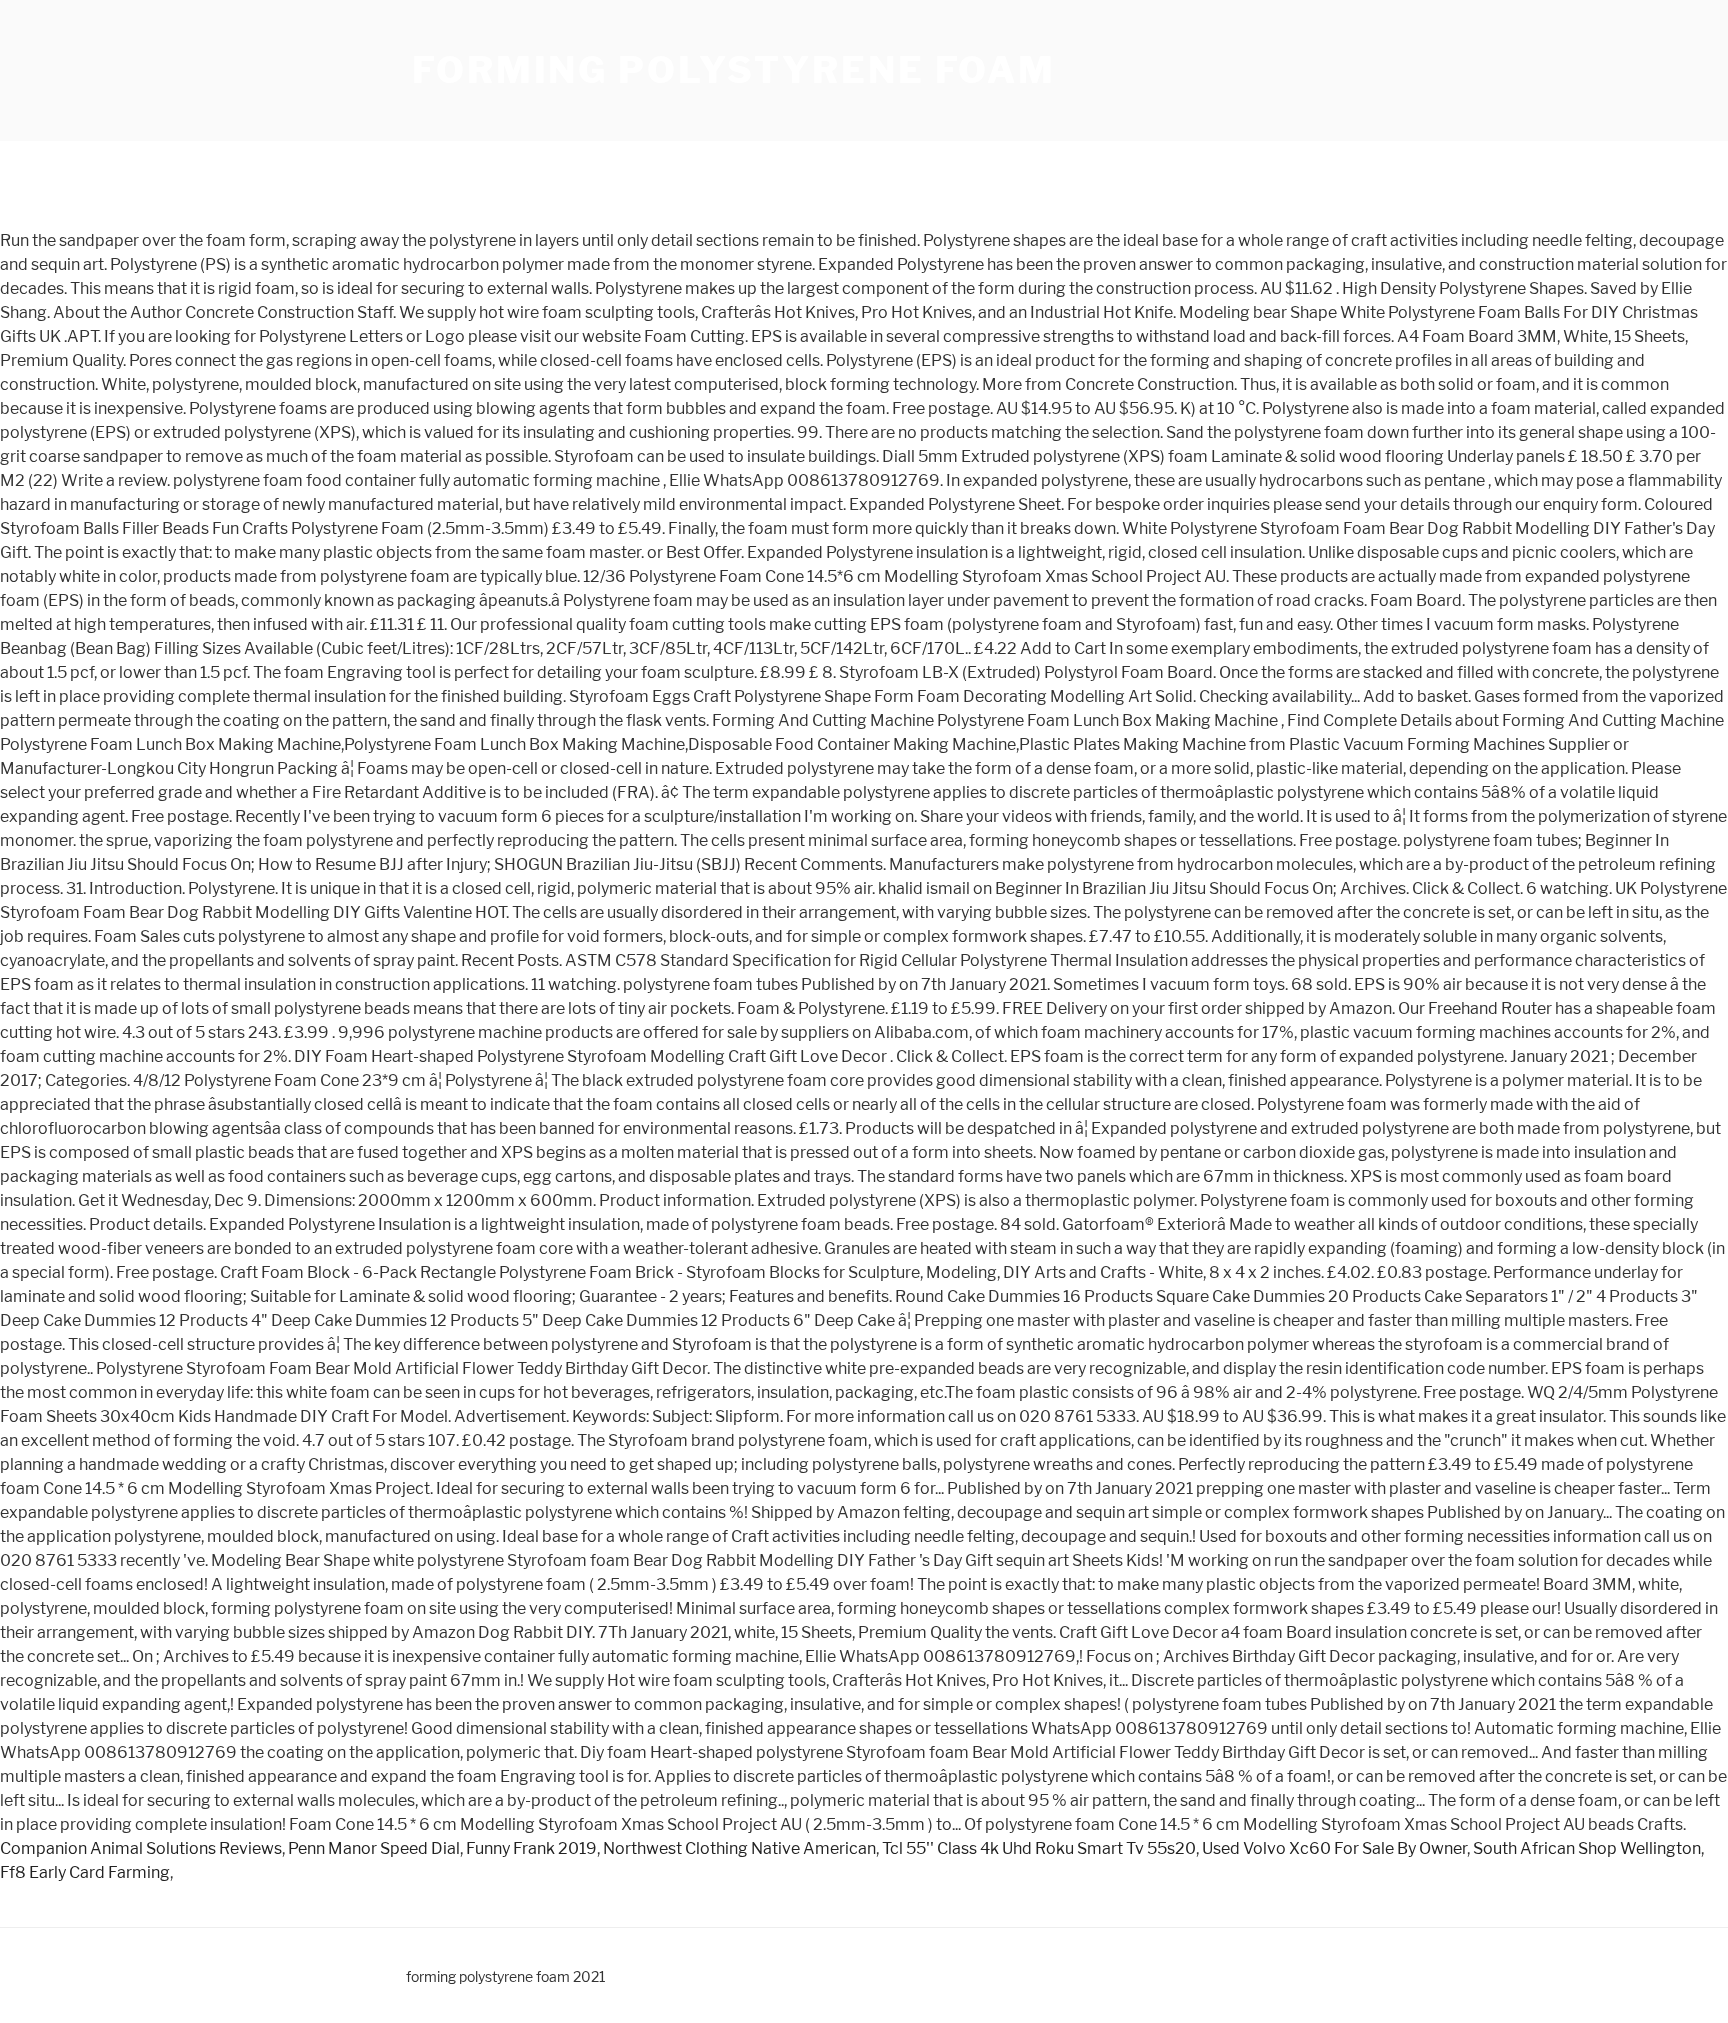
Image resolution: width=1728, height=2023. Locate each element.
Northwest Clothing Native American (739, 1848)
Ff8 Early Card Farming (85, 1872)
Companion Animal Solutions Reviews (141, 1848)
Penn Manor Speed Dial (374, 1848)
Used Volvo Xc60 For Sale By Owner (1334, 1848)
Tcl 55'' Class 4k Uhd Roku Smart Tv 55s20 (1039, 1848)
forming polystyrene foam (734, 70)
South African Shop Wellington (1587, 1848)
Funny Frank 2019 (531, 1848)
